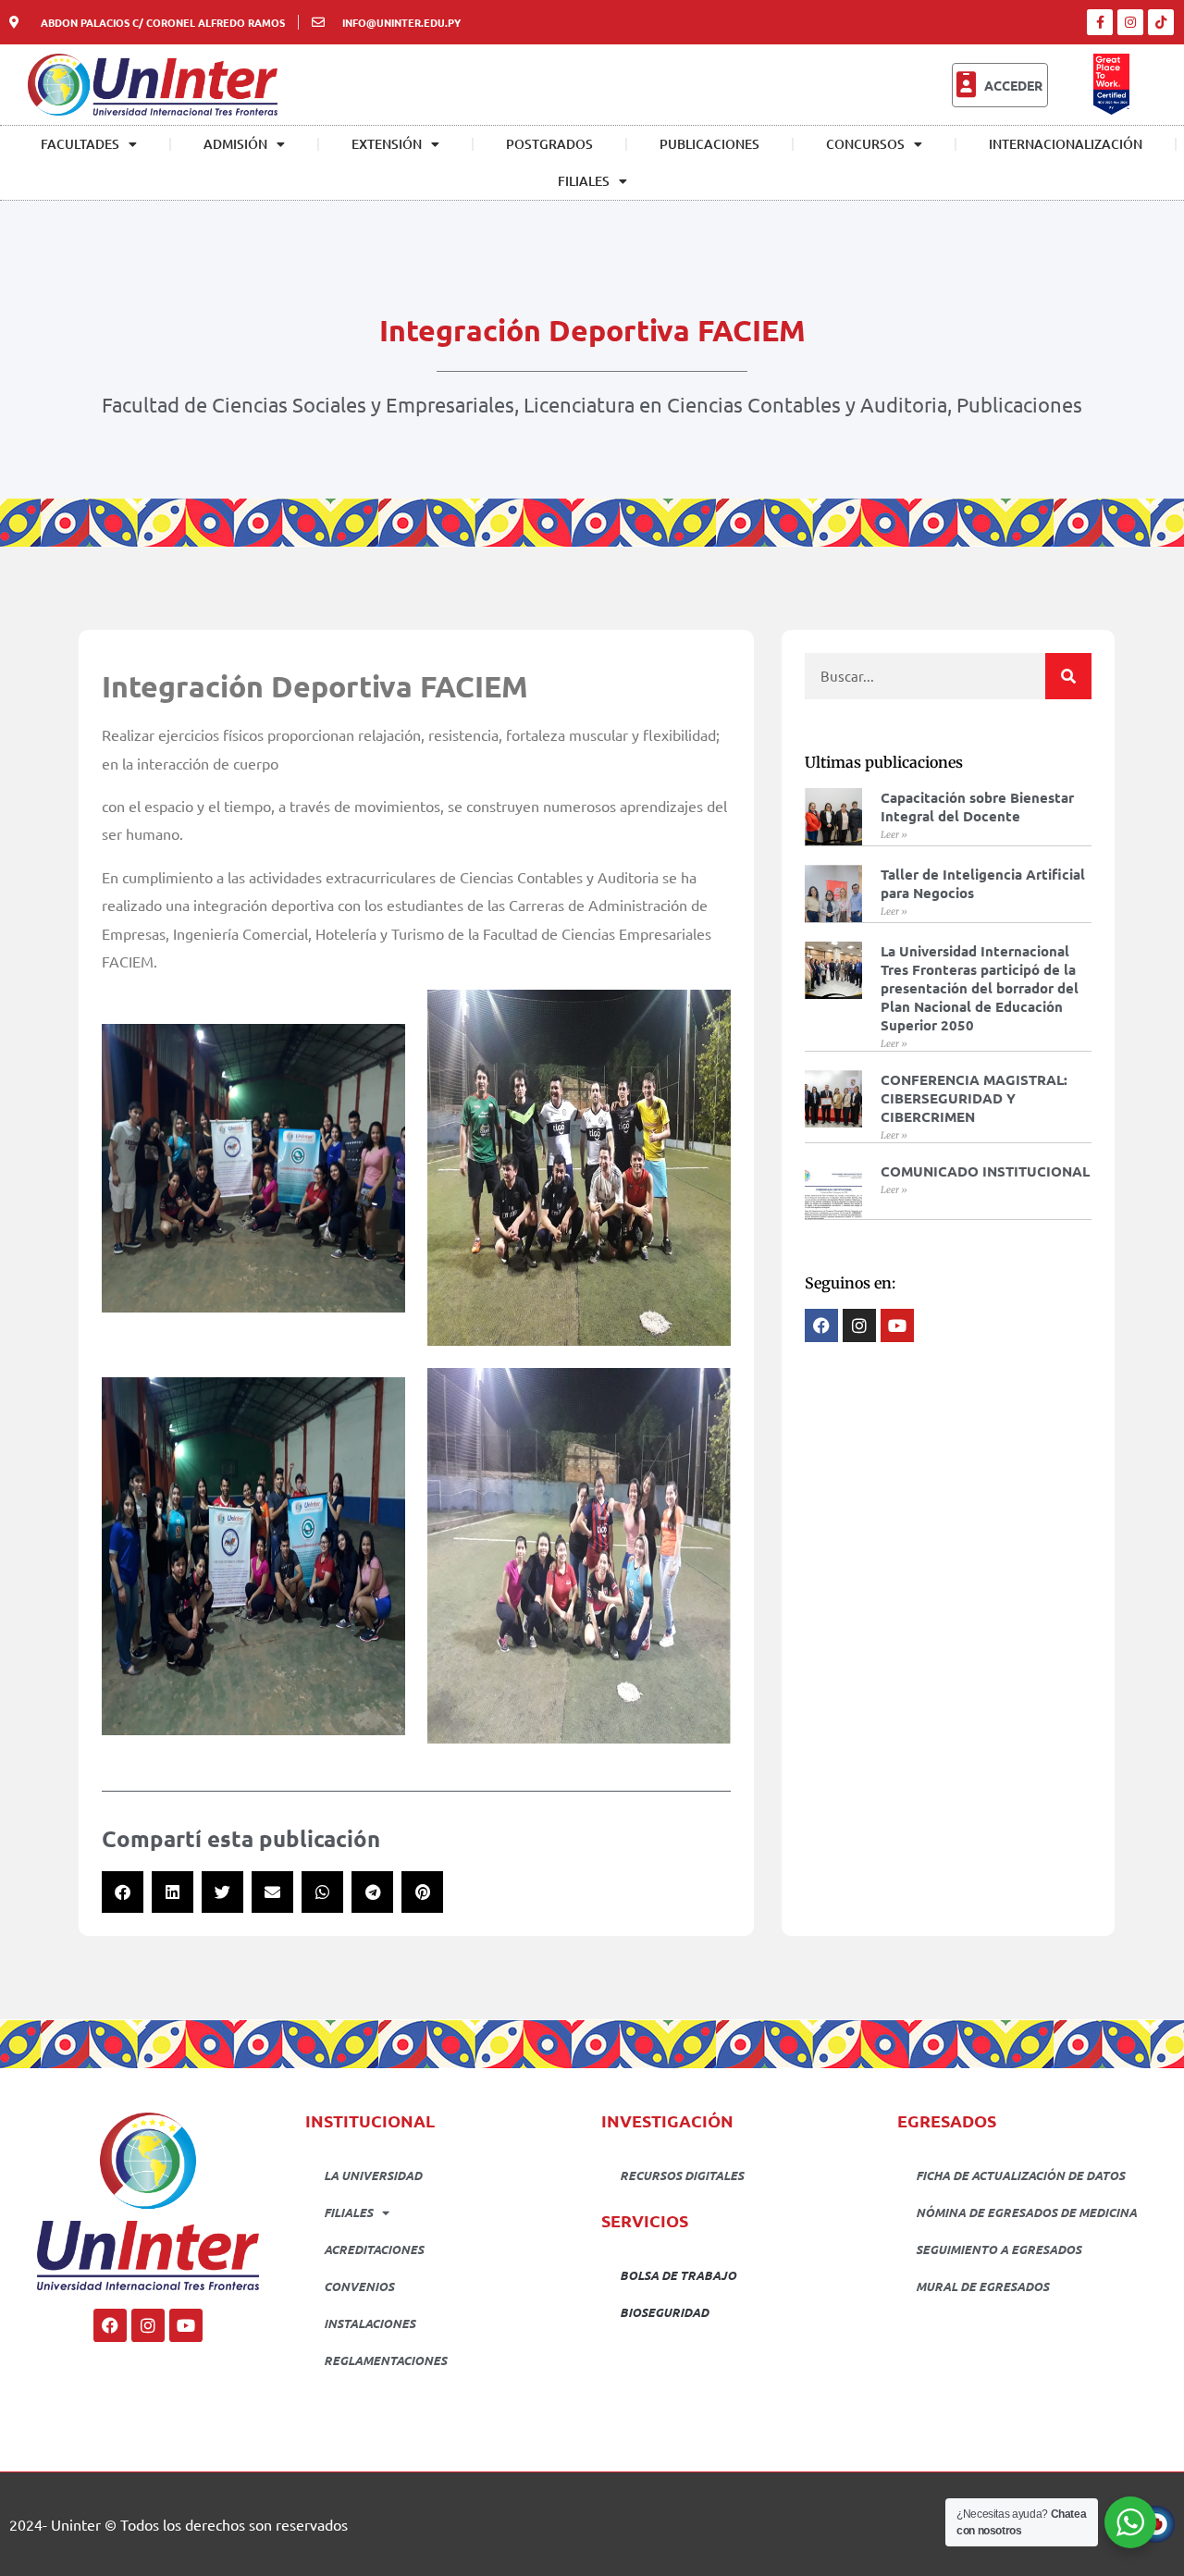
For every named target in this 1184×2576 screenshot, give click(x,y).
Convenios (359, 2286)
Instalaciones (370, 2323)
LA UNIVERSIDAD (373, 2175)
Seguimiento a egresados (999, 2249)
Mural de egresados (982, 2286)
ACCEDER (1013, 85)
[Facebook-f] (1100, 22)
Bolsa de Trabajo (678, 2275)
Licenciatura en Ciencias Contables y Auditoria (735, 404)
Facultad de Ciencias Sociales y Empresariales (308, 404)
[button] (123, 1892)
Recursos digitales (682, 2175)
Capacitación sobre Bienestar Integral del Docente (977, 807)
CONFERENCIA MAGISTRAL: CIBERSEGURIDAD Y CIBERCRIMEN (974, 1098)
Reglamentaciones (385, 2360)
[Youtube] (186, 2325)
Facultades (80, 144)
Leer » (894, 835)
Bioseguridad (664, 2312)
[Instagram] (1130, 22)
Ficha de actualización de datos (1020, 2175)
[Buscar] (1068, 676)
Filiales (584, 181)
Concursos (865, 144)
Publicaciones (709, 144)
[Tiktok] (1161, 22)
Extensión (387, 144)
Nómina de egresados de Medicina (1026, 2212)
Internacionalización (1066, 144)
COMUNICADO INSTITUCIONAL (985, 1171)
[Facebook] (110, 2325)
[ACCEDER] (966, 85)
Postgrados (549, 144)
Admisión (235, 144)
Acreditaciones (374, 2249)
